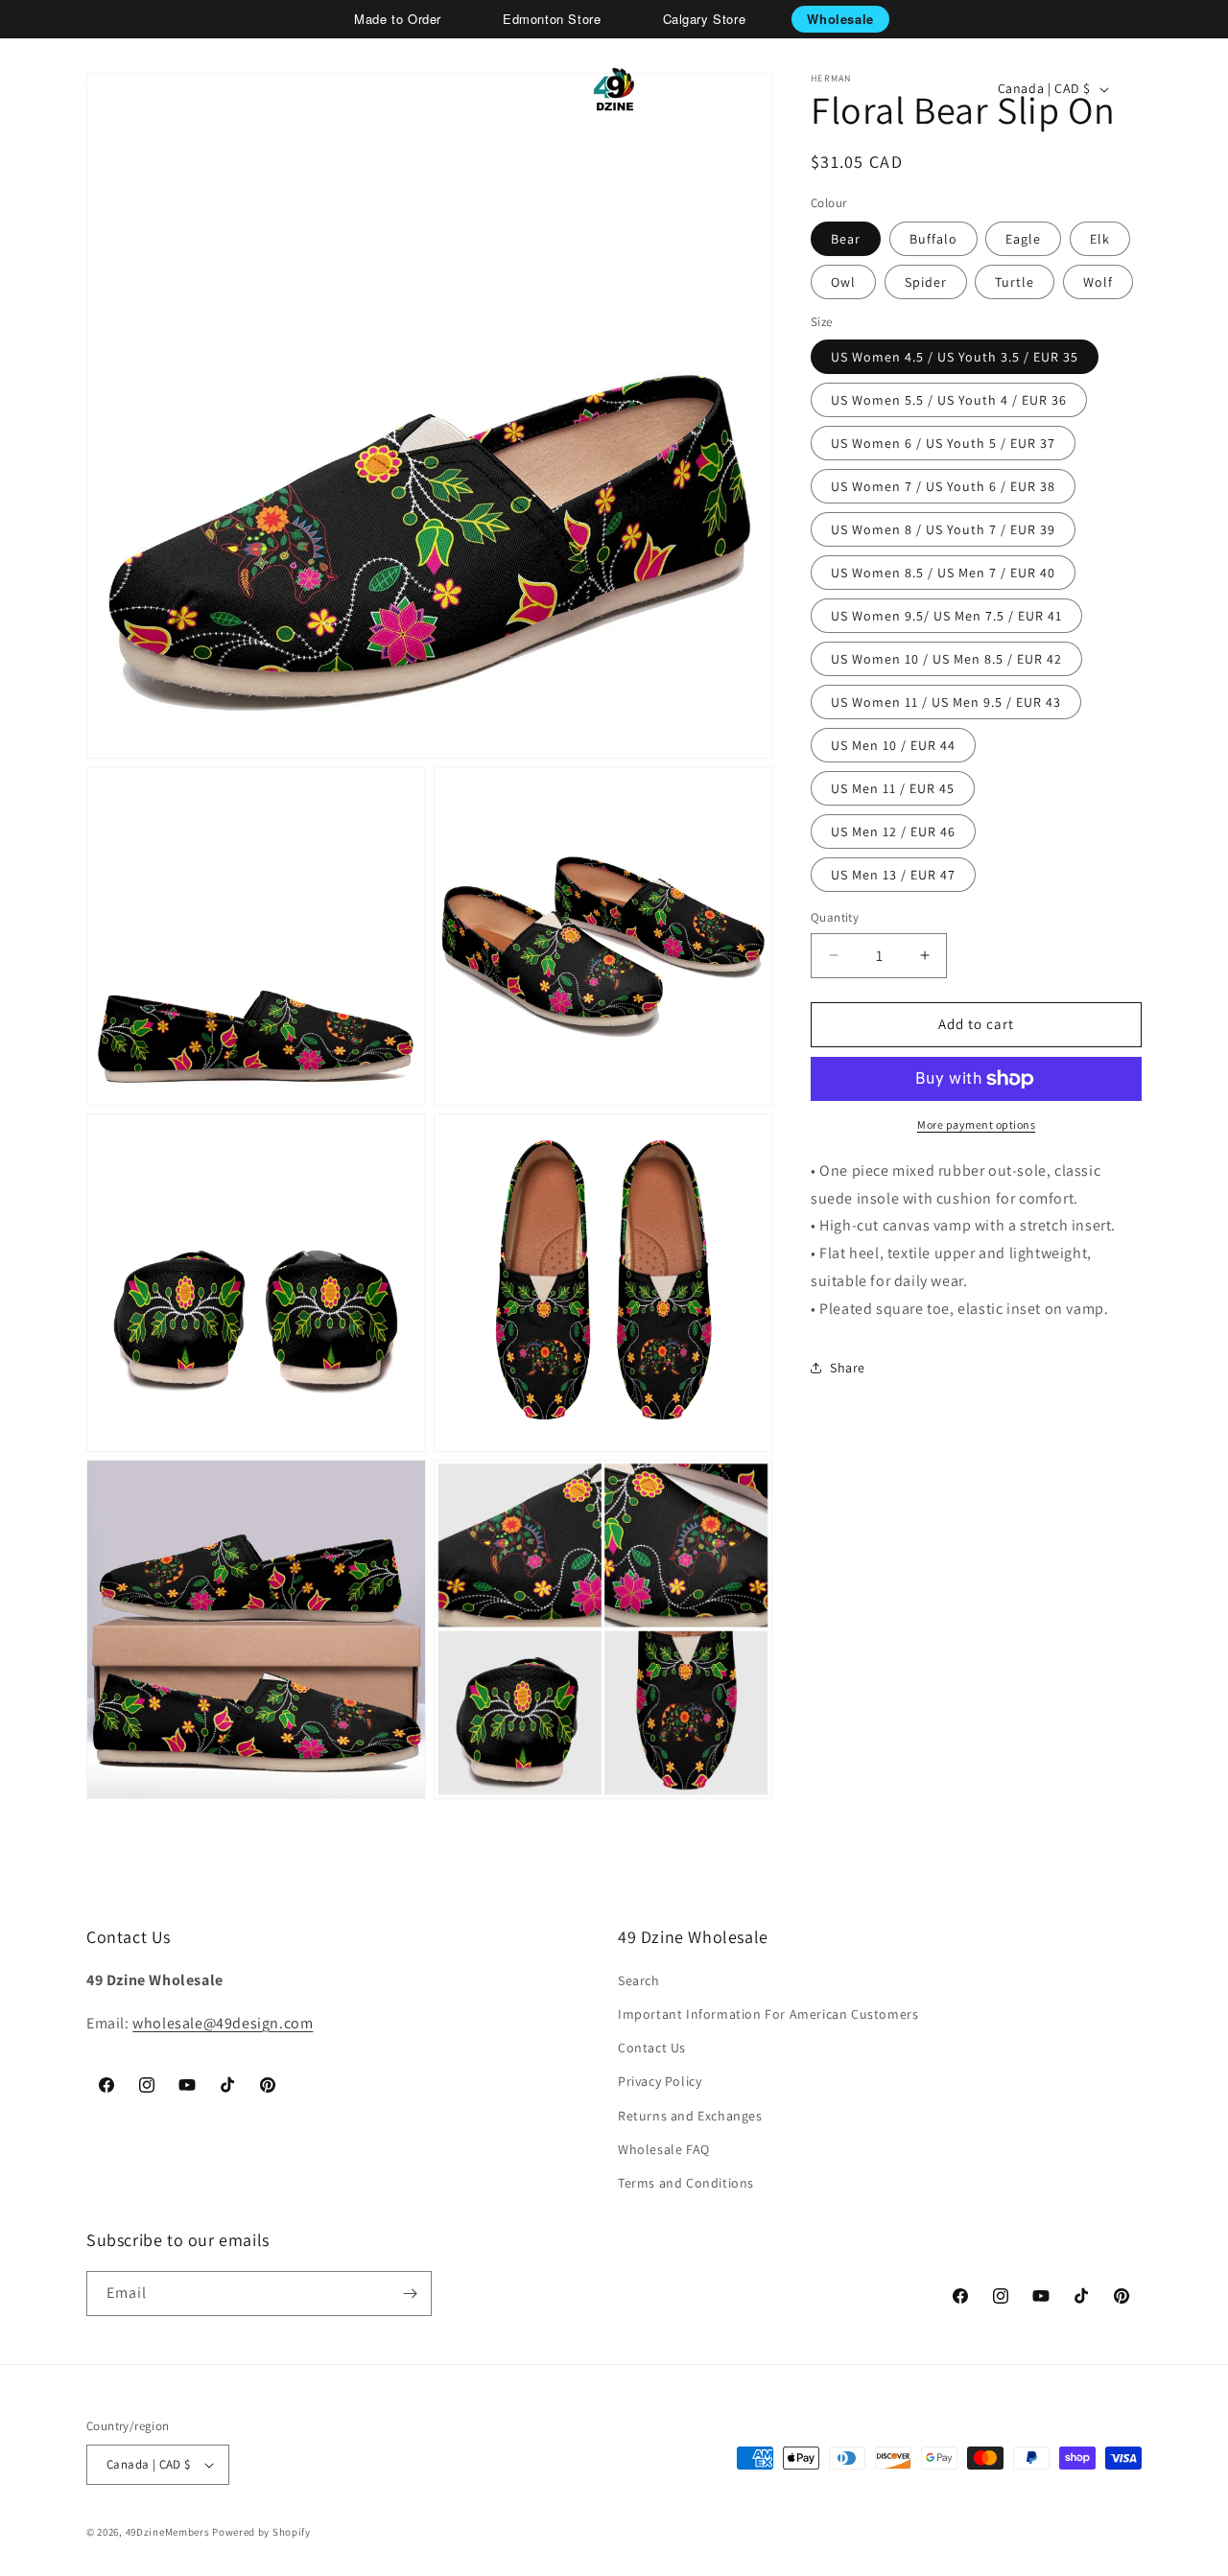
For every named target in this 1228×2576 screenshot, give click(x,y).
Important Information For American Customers (768, 2014)
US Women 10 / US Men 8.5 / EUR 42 (946, 659)
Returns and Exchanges (690, 2116)
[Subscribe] (410, 2294)
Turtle (1015, 282)
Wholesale (840, 19)
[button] (83, 89)
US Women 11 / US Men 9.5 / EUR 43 (946, 702)
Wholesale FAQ (664, 2149)
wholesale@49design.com (223, 2023)
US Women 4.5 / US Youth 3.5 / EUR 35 (955, 357)
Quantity (835, 917)
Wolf (1098, 282)
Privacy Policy (660, 2081)
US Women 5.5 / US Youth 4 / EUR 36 (949, 400)
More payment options (976, 1124)
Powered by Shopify (261, 2532)
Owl (843, 282)
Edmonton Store (552, 19)
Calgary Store (705, 19)
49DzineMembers (168, 2532)
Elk (1100, 239)
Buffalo (933, 239)
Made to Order (398, 19)
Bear (846, 239)
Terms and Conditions (686, 2183)
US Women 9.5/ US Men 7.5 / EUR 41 (946, 616)
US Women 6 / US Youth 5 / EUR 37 (943, 443)
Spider (926, 282)
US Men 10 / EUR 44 (893, 745)
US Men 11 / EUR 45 (893, 788)
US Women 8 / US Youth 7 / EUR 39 (943, 529)
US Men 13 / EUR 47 (893, 875)
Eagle (1023, 239)
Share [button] (848, 1368)
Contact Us (652, 2048)
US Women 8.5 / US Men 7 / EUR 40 (943, 573)
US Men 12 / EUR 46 (893, 831)
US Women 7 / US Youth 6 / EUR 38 (943, 486)
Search (639, 1980)
